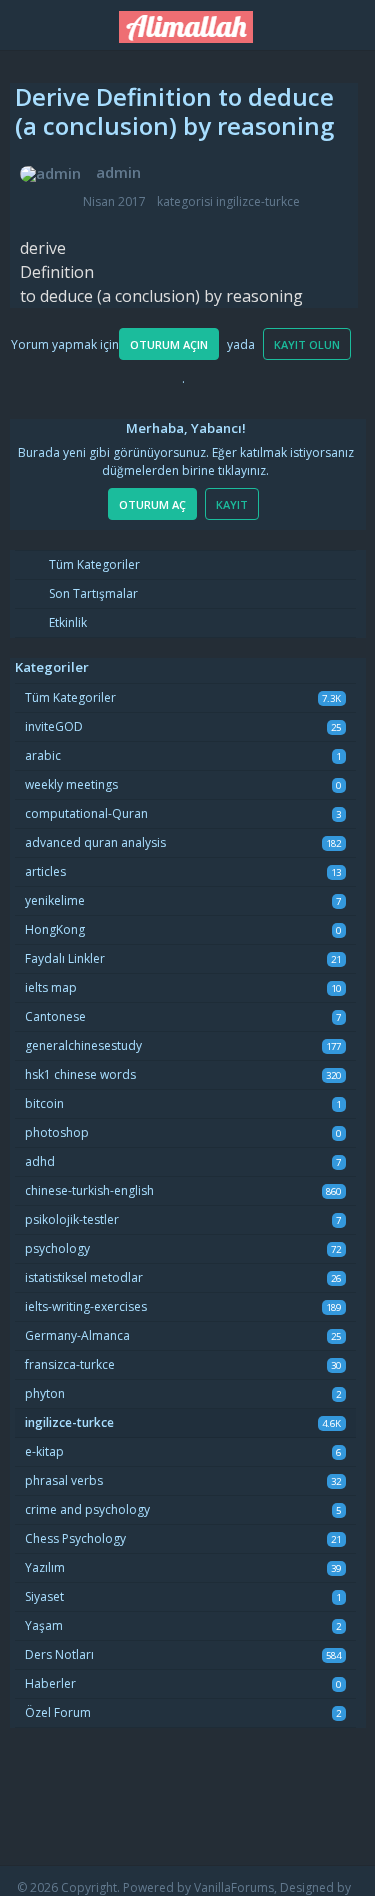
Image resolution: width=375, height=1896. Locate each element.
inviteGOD (54, 726)
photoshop (57, 1132)
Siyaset (44, 1596)
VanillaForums (234, 1887)
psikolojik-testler (72, 1219)
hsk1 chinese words (80, 1074)
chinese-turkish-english (89, 1190)
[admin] (50, 174)
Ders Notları (59, 1654)
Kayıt (232, 504)
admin (118, 172)
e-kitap (44, 1451)
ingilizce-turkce (258, 201)
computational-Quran (86, 813)
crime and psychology (87, 1509)
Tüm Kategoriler (93, 564)
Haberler (50, 1683)
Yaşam (44, 1625)
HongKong (55, 929)
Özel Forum (58, 1712)
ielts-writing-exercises (86, 1306)
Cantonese (55, 1016)
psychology (57, 1248)
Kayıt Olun (307, 344)
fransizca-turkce (70, 1364)
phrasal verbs (64, 1480)
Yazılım (45, 1567)
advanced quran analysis (95, 842)
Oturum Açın (169, 344)
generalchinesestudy (83, 1045)
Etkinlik (66, 622)
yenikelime (55, 900)
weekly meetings (71, 784)
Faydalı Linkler (65, 958)
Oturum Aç (152, 504)
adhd (40, 1161)
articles (45, 871)
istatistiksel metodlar (84, 1277)
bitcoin (44, 1103)
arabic (43, 755)
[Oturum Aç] (348, 21)
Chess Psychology (75, 1538)
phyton (45, 1393)
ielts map (51, 987)
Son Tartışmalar (92, 593)
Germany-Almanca (77, 1335)
